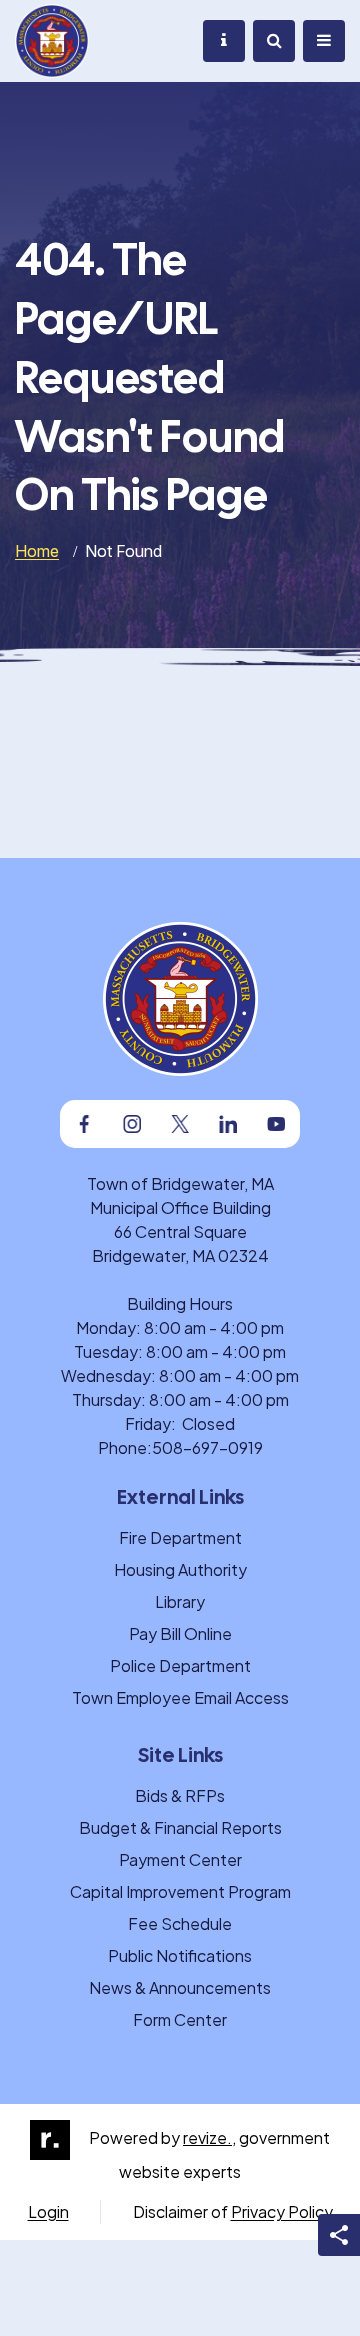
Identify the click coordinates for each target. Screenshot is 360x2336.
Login (48, 2211)
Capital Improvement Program (180, 1891)
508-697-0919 (207, 1447)
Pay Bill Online (180, 1633)
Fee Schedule (180, 1923)
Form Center (180, 2019)
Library (180, 1601)
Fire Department (180, 1537)
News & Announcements (180, 1987)
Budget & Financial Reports (180, 1827)
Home (37, 551)
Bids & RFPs (180, 1795)
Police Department (180, 1665)
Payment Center (180, 1859)
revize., (209, 2137)
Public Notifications (180, 1955)
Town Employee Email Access (180, 1697)
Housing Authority (180, 1569)
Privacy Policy (282, 2211)
